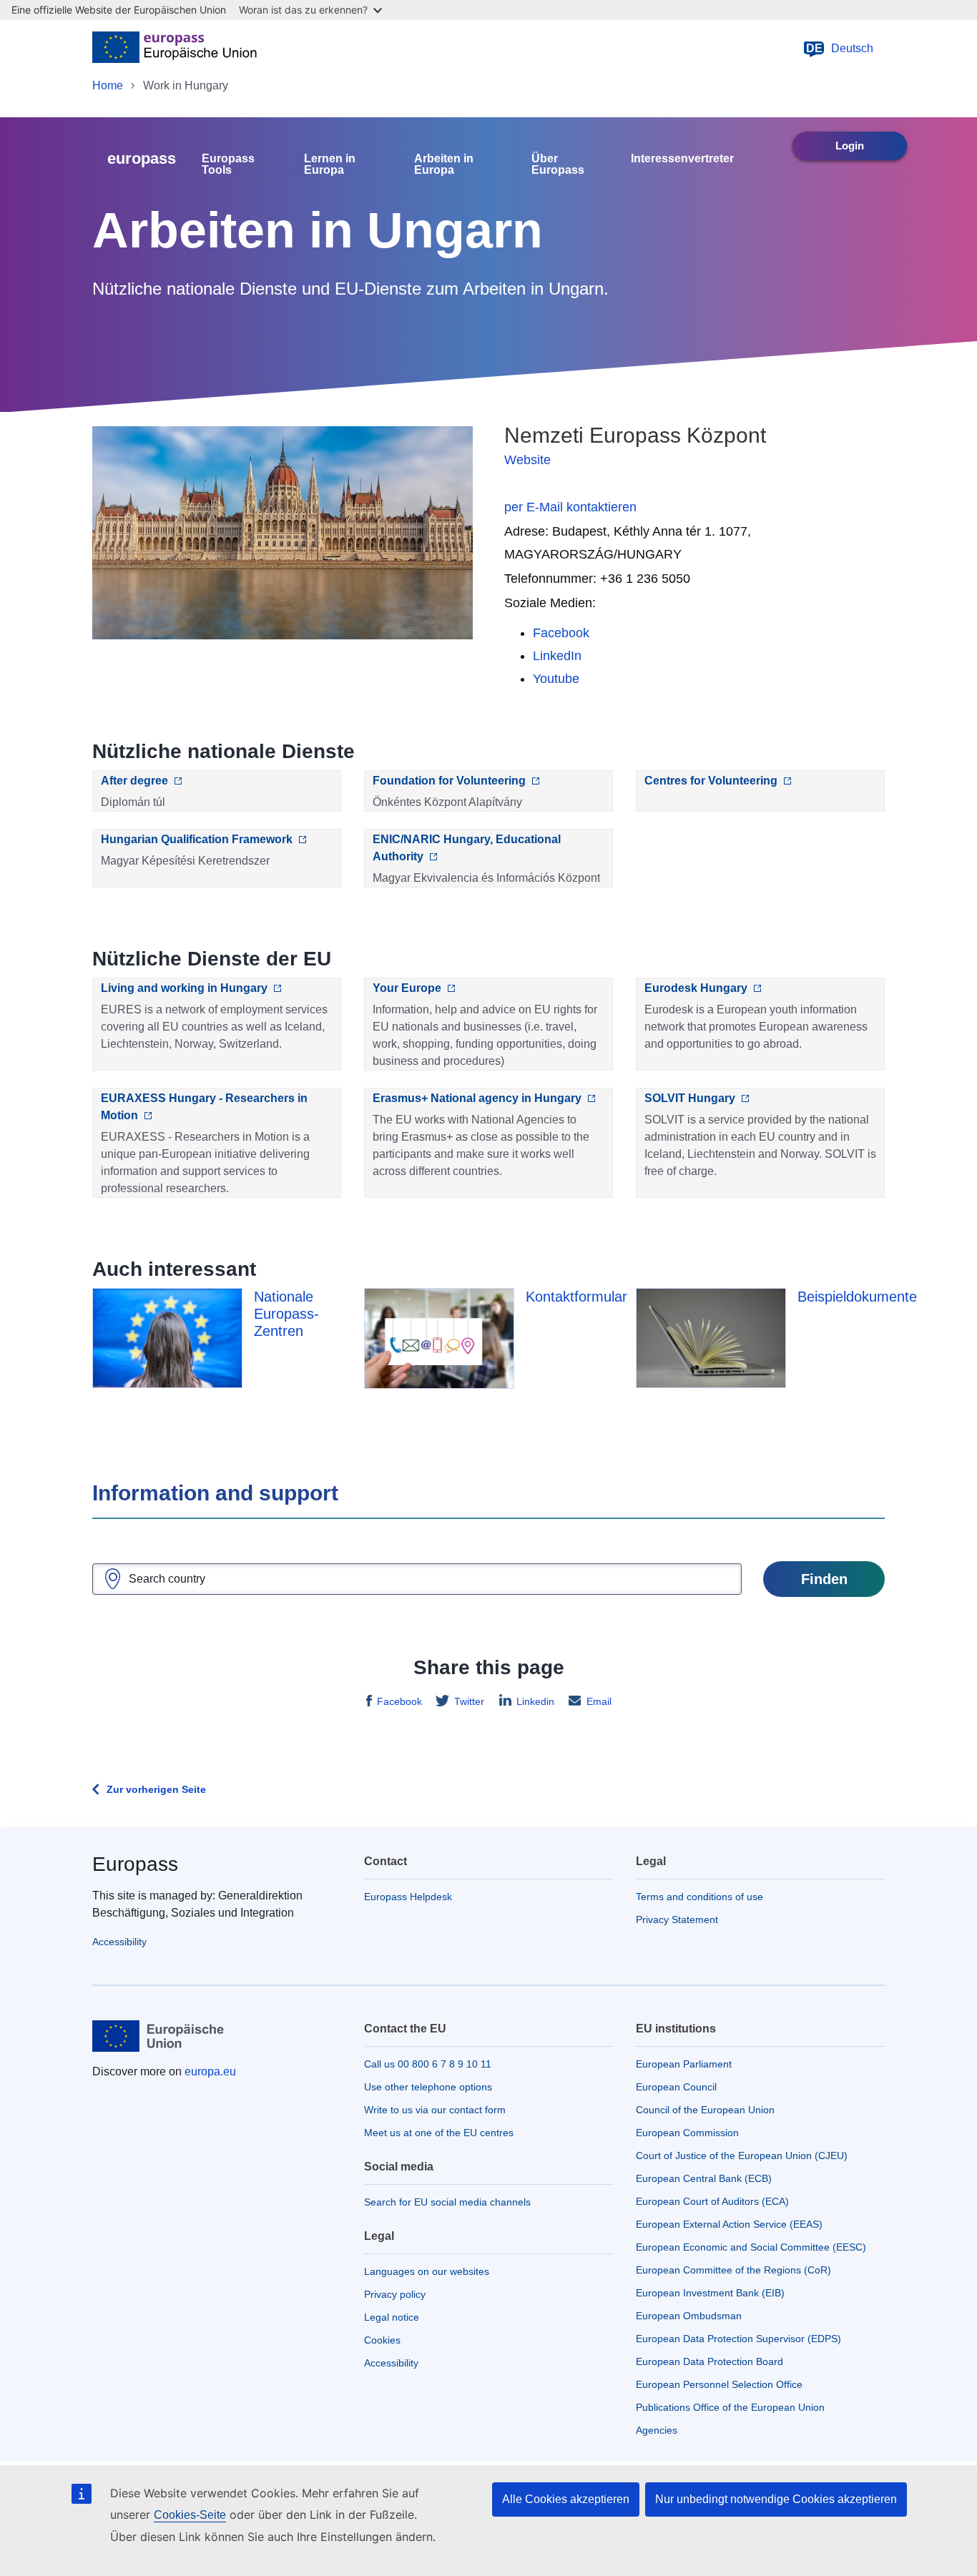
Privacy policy (395, 2294)
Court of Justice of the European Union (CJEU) (742, 2155)
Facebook (561, 633)
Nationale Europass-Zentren (286, 1314)
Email (599, 1701)
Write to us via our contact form (435, 2110)
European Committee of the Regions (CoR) (733, 2270)
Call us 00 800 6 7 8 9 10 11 (428, 2064)
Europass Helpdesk (408, 1897)
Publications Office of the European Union (730, 2407)
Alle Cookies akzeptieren (566, 2499)
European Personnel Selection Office (719, 2384)
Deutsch (840, 48)
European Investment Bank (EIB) (710, 2293)
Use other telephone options (428, 2087)
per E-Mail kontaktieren (570, 507)
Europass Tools (228, 164)
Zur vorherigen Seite (156, 1789)
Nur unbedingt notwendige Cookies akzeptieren (776, 2499)
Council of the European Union (705, 2110)
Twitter (469, 1701)
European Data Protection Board (710, 2361)
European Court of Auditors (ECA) (712, 2201)
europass (142, 158)
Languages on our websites (427, 2271)
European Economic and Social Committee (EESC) (751, 2247)
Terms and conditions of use (699, 1897)
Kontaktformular (576, 1297)
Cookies (382, 2340)
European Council (676, 2087)
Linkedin (535, 1701)
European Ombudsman (689, 2316)
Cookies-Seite (190, 2515)
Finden (824, 1579)
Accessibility (119, 1942)
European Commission (687, 2133)
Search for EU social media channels (447, 2202)
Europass (135, 1864)
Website (527, 460)
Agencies (657, 2430)
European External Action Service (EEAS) (729, 2224)
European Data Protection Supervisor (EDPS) (738, 2339)
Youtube (556, 679)
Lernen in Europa (330, 164)
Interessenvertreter (682, 159)
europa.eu (210, 2071)
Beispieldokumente (857, 1297)
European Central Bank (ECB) (704, 2178)
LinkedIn (557, 656)
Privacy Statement (677, 1919)
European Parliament (684, 2064)
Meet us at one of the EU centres (439, 2133)
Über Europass (558, 164)
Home (108, 85)
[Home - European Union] (175, 49)
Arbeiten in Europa (444, 164)
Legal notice (392, 2317)
